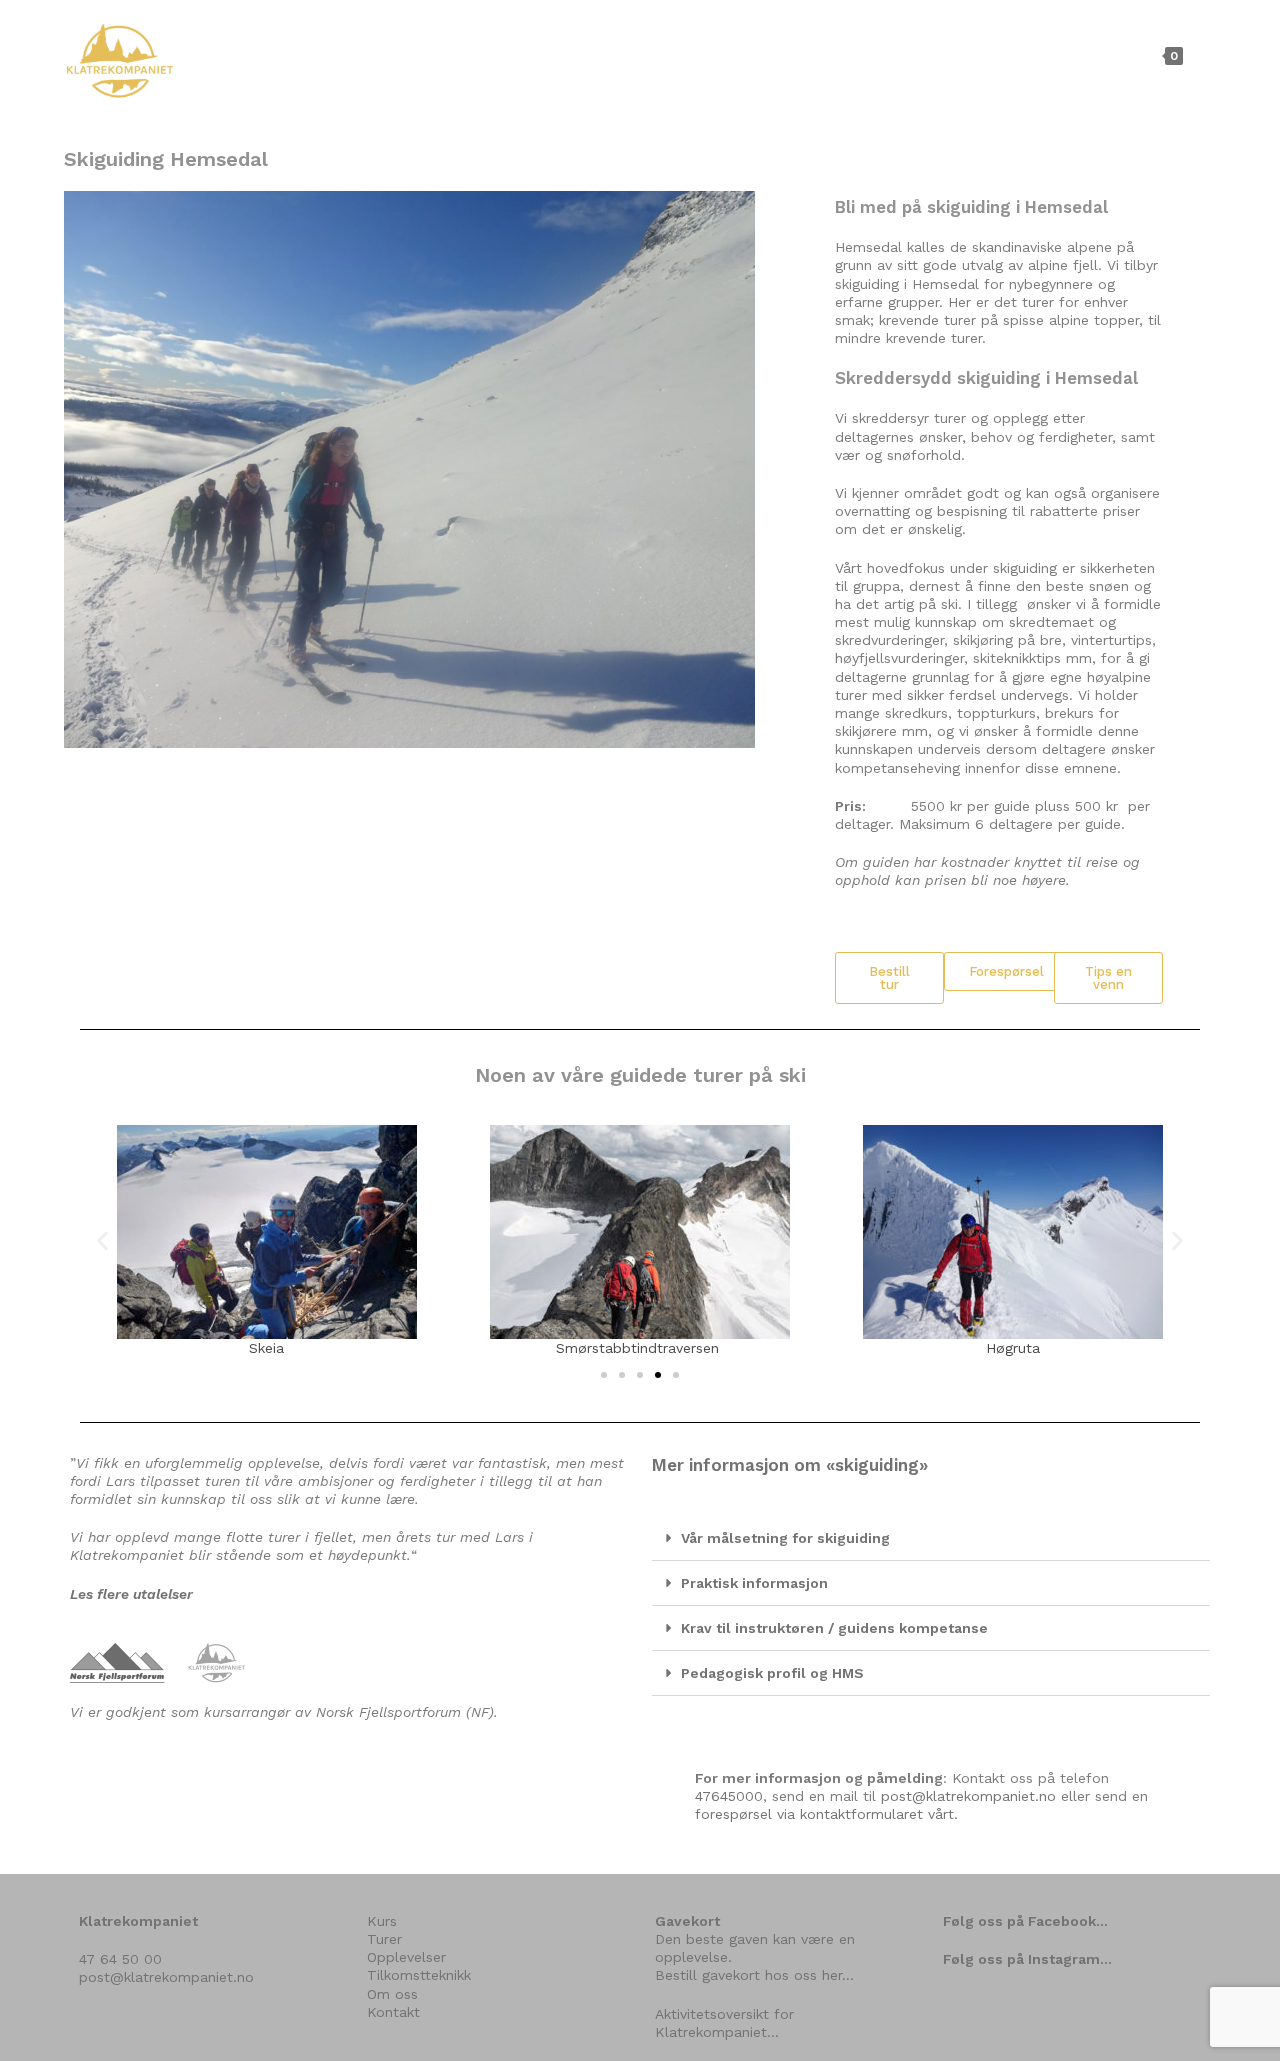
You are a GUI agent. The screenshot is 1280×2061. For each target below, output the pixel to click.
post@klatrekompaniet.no (968, 1796)
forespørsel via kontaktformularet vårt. (826, 1814)
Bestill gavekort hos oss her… (754, 1975)
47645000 (729, 1796)
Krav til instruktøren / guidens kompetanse (834, 1628)
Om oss (392, 1994)
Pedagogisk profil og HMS (772, 1673)
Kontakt (393, 2012)
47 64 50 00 (120, 1959)
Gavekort (687, 1921)
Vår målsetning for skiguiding (785, 1538)
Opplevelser (406, 1957)
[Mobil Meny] (1202, 55)
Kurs (382, 1921)
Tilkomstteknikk (419, 1975)
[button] (889, 978)
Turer (384, 1939)
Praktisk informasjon (754, 1583)
